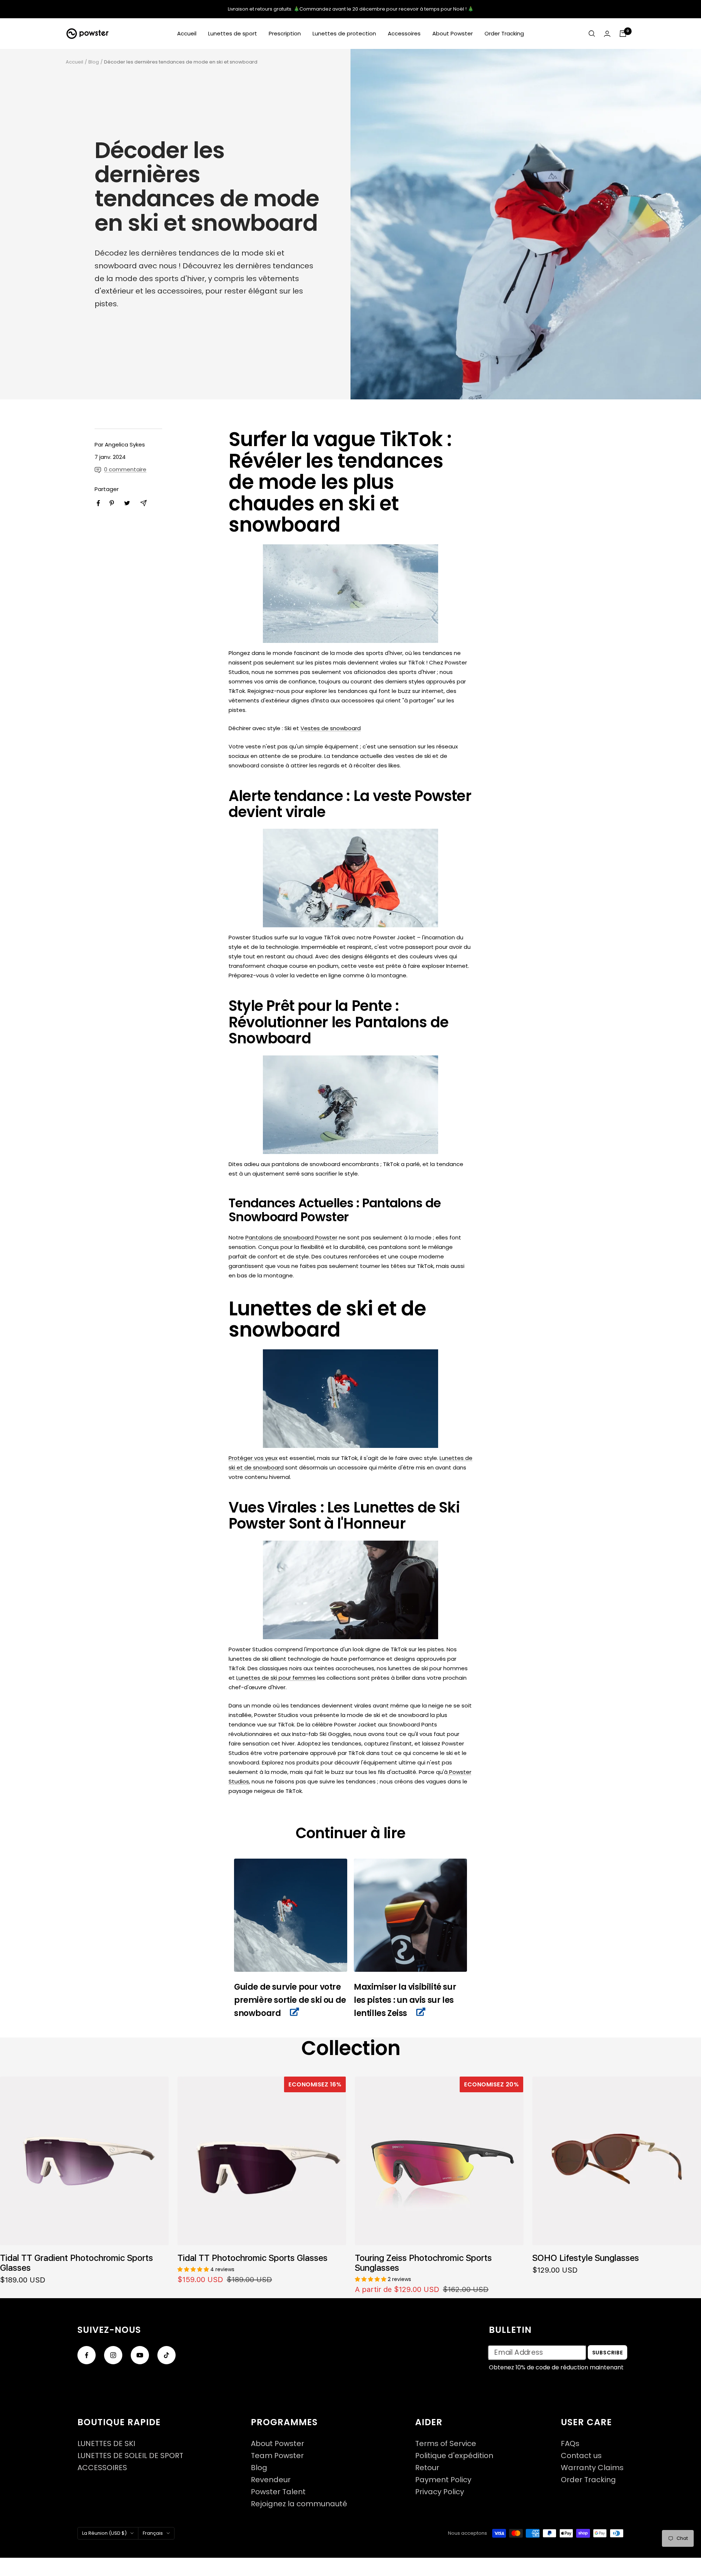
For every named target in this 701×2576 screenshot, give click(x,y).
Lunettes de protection (344, 33)
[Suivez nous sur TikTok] (166, 2355)
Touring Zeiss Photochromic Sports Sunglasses (423, 2263)
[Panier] (623, 34)
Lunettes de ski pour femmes (276, 1678)
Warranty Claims (592, 2468)
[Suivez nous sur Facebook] (87, 2355)
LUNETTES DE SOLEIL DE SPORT (130, 2456)
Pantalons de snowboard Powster (291, 1237)
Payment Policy (443, 2480)
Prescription (285, 33)
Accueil (187, 33)
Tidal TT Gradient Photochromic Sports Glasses (76, 2263)
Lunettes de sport (233, 33)
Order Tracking (504, 33)
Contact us (581, 2456)
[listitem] (98, 503)
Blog (94, 62)
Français (153, 2533)
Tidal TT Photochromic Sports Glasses (252, 2258)
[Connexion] (607, 34)
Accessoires (404, 33)
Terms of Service (446, 2444)
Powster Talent (278, 2492)
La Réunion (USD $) (104, 2533)
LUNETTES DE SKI (106, 2444)
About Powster (453, 33)
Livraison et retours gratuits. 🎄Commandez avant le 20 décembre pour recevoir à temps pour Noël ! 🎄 (351, 9)
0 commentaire (125, 469)
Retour (427, 2468)
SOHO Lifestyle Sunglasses (586, 2258)
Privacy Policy (440, 2492)
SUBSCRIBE (608, 2352)
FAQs (570, 2444)
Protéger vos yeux (253, 1458)
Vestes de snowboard (331, 728)
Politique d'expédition (454, 2456)
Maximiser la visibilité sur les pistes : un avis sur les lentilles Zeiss (405, 2000)
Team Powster (277, 2456)
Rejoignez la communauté (299, 2504)
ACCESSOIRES (102, 2468)
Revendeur (271, 2480)
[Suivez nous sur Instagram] (113, 2355)
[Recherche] (592, 34)
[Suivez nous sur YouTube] (140, 2355)
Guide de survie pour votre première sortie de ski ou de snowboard (290, 2000)
